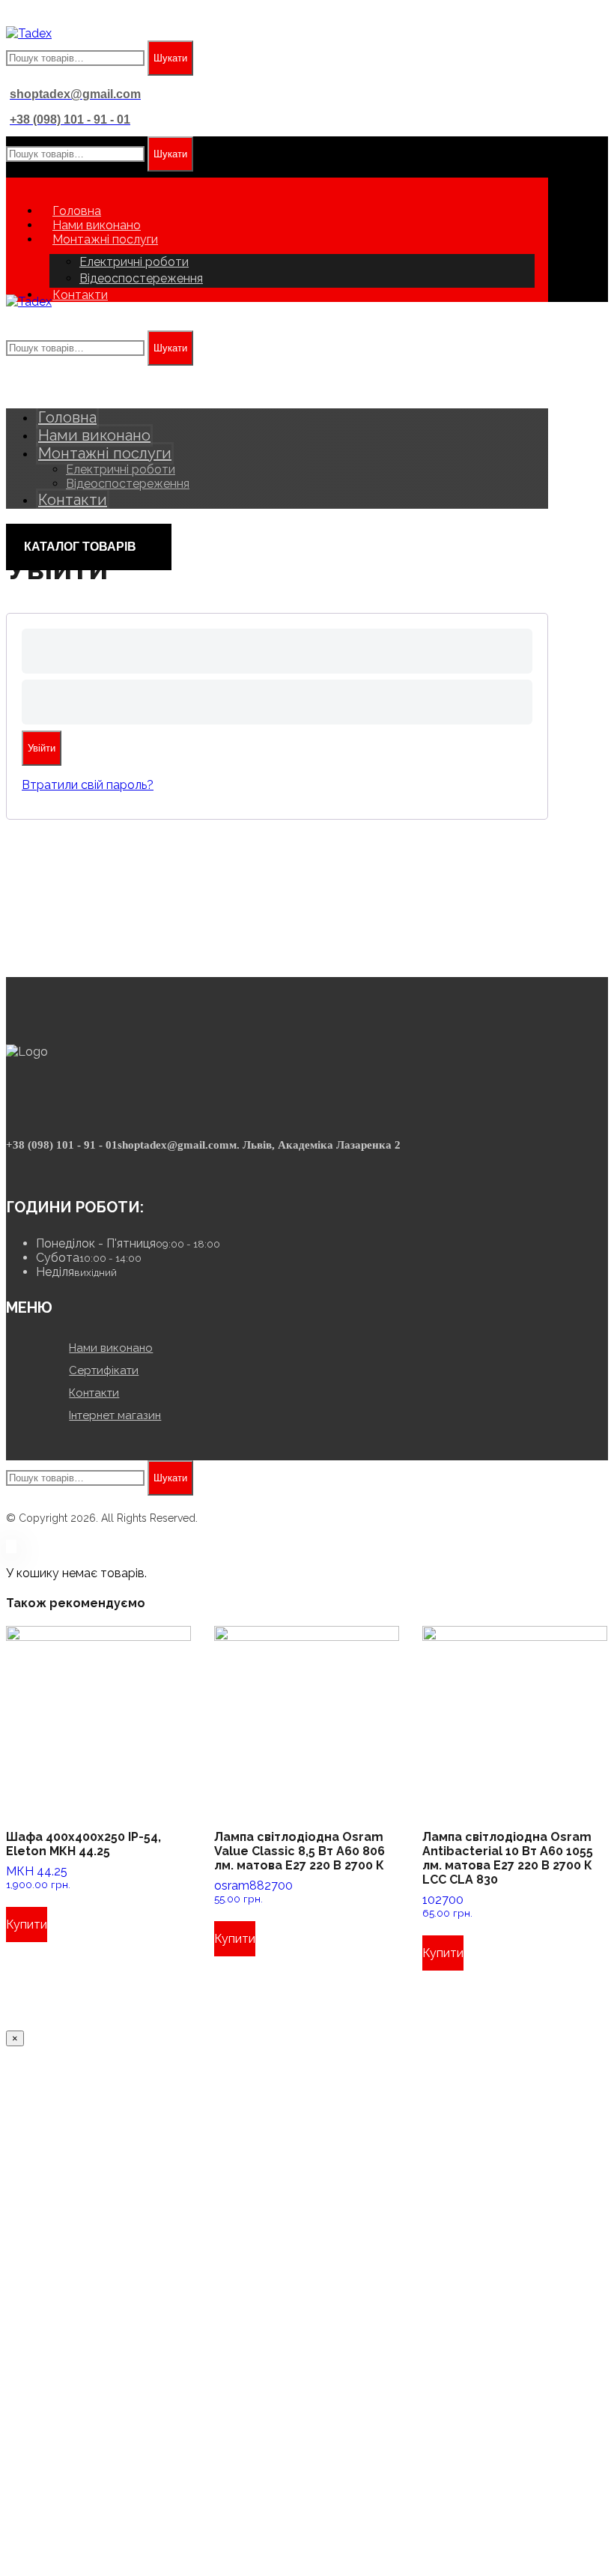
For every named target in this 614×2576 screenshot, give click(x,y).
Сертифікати (104, 1370)
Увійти (42, 748)
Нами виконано (111, 1348)
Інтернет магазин (115, 1415)
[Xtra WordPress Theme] (29, 33)
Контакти (94, 1393)
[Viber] (28, 1167)
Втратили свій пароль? (88, 785)
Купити (27, 1925)
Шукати (170, 58)
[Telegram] (37, 1167)
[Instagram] (10, 1167)
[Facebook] (19, 1167)
